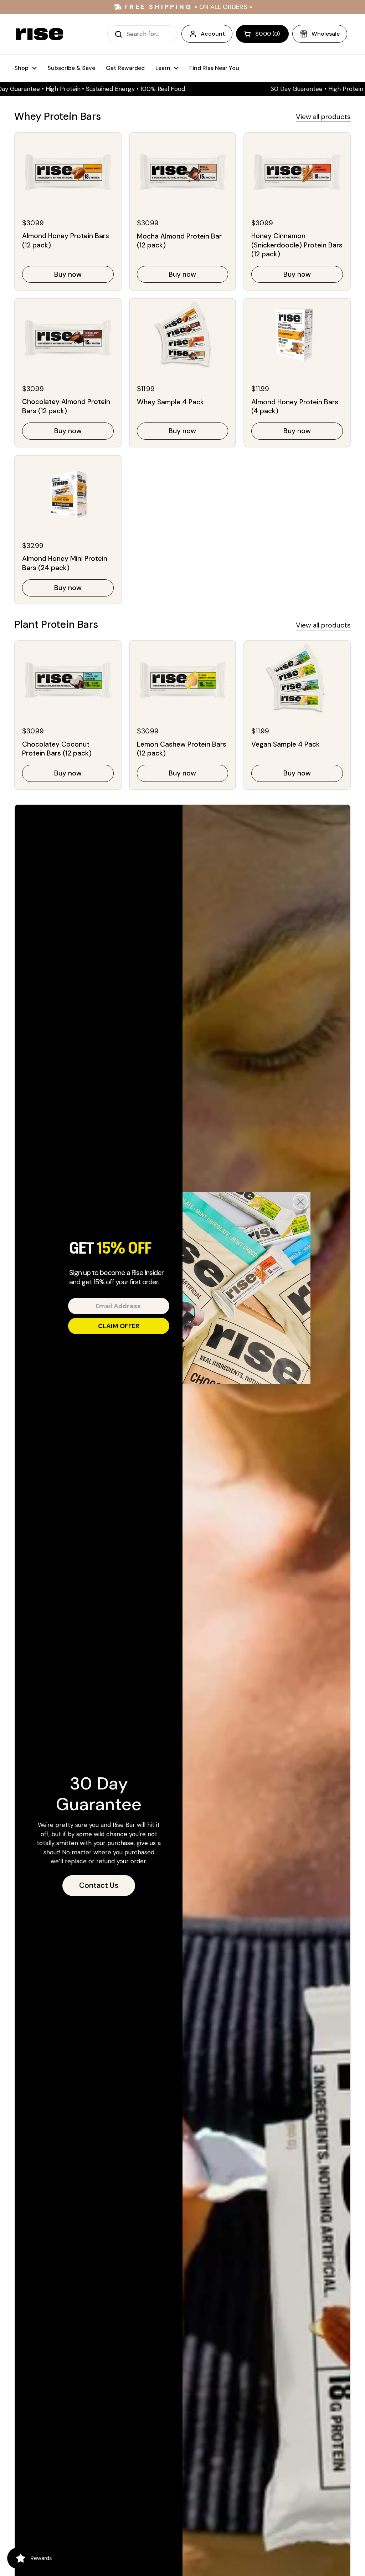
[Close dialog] (300, 1202)
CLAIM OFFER (119, 1326)
